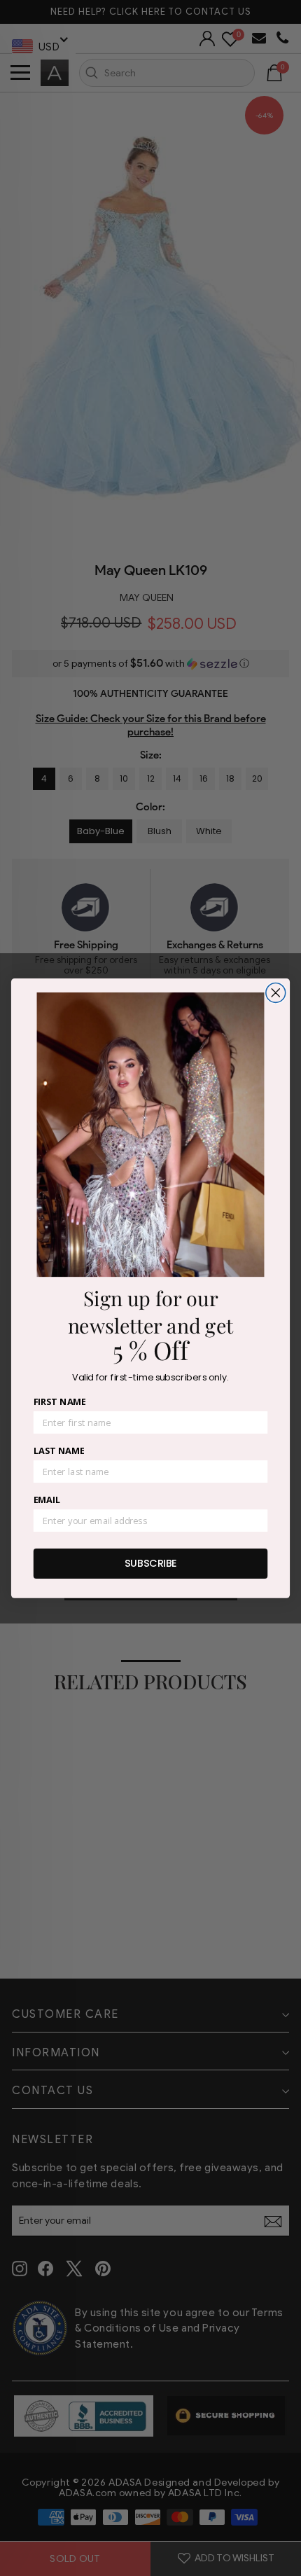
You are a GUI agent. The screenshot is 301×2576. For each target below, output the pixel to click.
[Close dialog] (276, 992)
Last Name (59, 1450)
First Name (60, 1401)
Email (47, 1500)
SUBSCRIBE (151, 1563)
